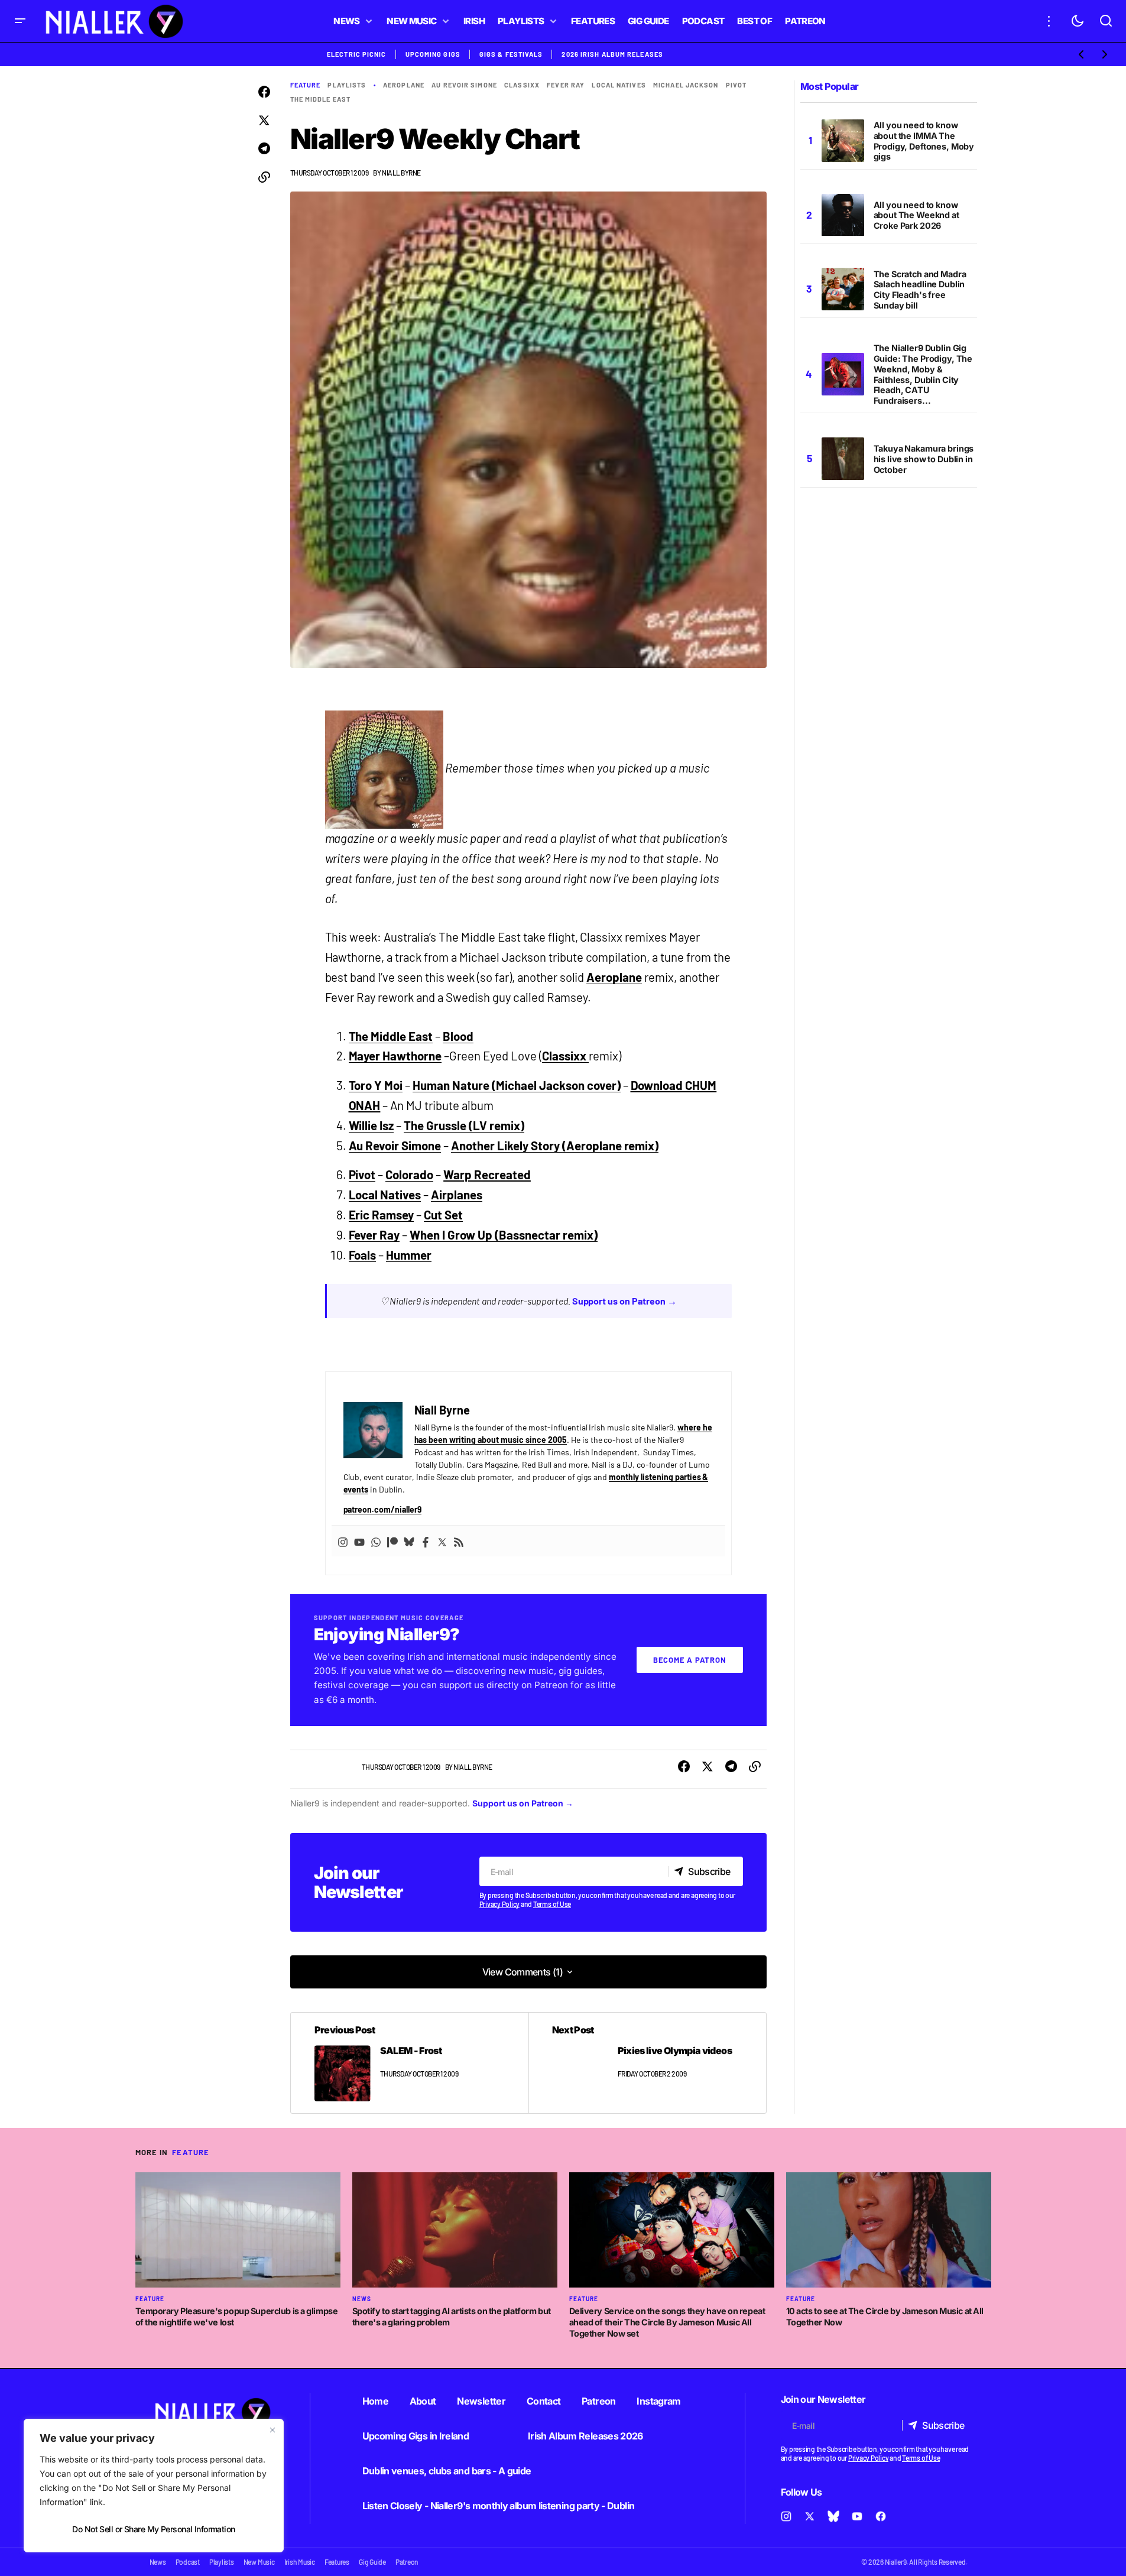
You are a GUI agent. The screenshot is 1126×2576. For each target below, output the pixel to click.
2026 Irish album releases (612, 54)
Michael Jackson (686, 85)
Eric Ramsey (382, 1215)
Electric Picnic (357, 54)
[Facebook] (426, 1541)
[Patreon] (392, 1541)
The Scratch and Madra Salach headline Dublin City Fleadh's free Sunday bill (920, 290)
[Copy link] (264, 177)
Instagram (658, 2401)
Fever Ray (566, 85)
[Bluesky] (409, 1541)
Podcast (188, 2562)
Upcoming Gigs (433, 54)
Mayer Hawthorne (395, 1056)
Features (337, 2562)
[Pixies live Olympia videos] (647, 2063)
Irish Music (300, 2562)
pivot (736, 85)
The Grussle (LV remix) (464, 1125)
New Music (259, 2562)
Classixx (565, 1056)
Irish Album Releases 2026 (585, 2436)
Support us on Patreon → (625, 1301)
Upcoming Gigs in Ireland (416, 2436)
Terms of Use (552, 1904)
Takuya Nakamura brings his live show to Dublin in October (924, 459)
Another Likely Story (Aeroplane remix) (555, 1146)
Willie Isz (371, 1125)
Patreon (599, 2401)
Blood (458, 1036)
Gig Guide (372, 2562)
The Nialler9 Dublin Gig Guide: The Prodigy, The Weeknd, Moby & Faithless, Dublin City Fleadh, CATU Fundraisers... (923, 374)
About (423, 2401)
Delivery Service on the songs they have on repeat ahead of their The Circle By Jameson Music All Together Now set (667, 2322)
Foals (363, 1255)
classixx (522, 85)
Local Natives (619, 85)
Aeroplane (614, 977)
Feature (306, 85)
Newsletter (481, 2401)
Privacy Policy (500, 1904)
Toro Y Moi (376, 1085)
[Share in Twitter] (264, 121)
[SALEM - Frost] (410, 2063)
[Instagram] (343, 1541)
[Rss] (459, 1541)
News (362, 2299)
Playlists (347, 85)
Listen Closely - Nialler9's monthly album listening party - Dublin (499, 2506)
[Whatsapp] (376, 1541)
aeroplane (404, 85)
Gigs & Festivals (511, 54)
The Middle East (321, 99)
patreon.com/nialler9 (383, 1509)
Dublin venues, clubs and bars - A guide (447, 2471)
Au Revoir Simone (464, 85)
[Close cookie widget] (272, 2430)
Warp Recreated (487, 1175)
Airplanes (457, 1195)
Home (375, 2401)
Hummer (409, 1255)
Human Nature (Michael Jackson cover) (516, 1085)
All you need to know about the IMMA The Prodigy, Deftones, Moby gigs (924, 141)
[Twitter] (442, 1541)
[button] (20, 21)
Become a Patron (690, 1660)
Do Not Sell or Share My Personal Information (153, 2529)
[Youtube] (359, 1541)
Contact (544, 2401)
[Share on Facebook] (264, 92)
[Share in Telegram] (264, 149)
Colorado (409, 1175)
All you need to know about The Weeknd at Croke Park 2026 (916, 215)
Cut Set (443, 1215)
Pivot (362, 1175)
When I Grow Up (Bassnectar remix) (503, 1235)
